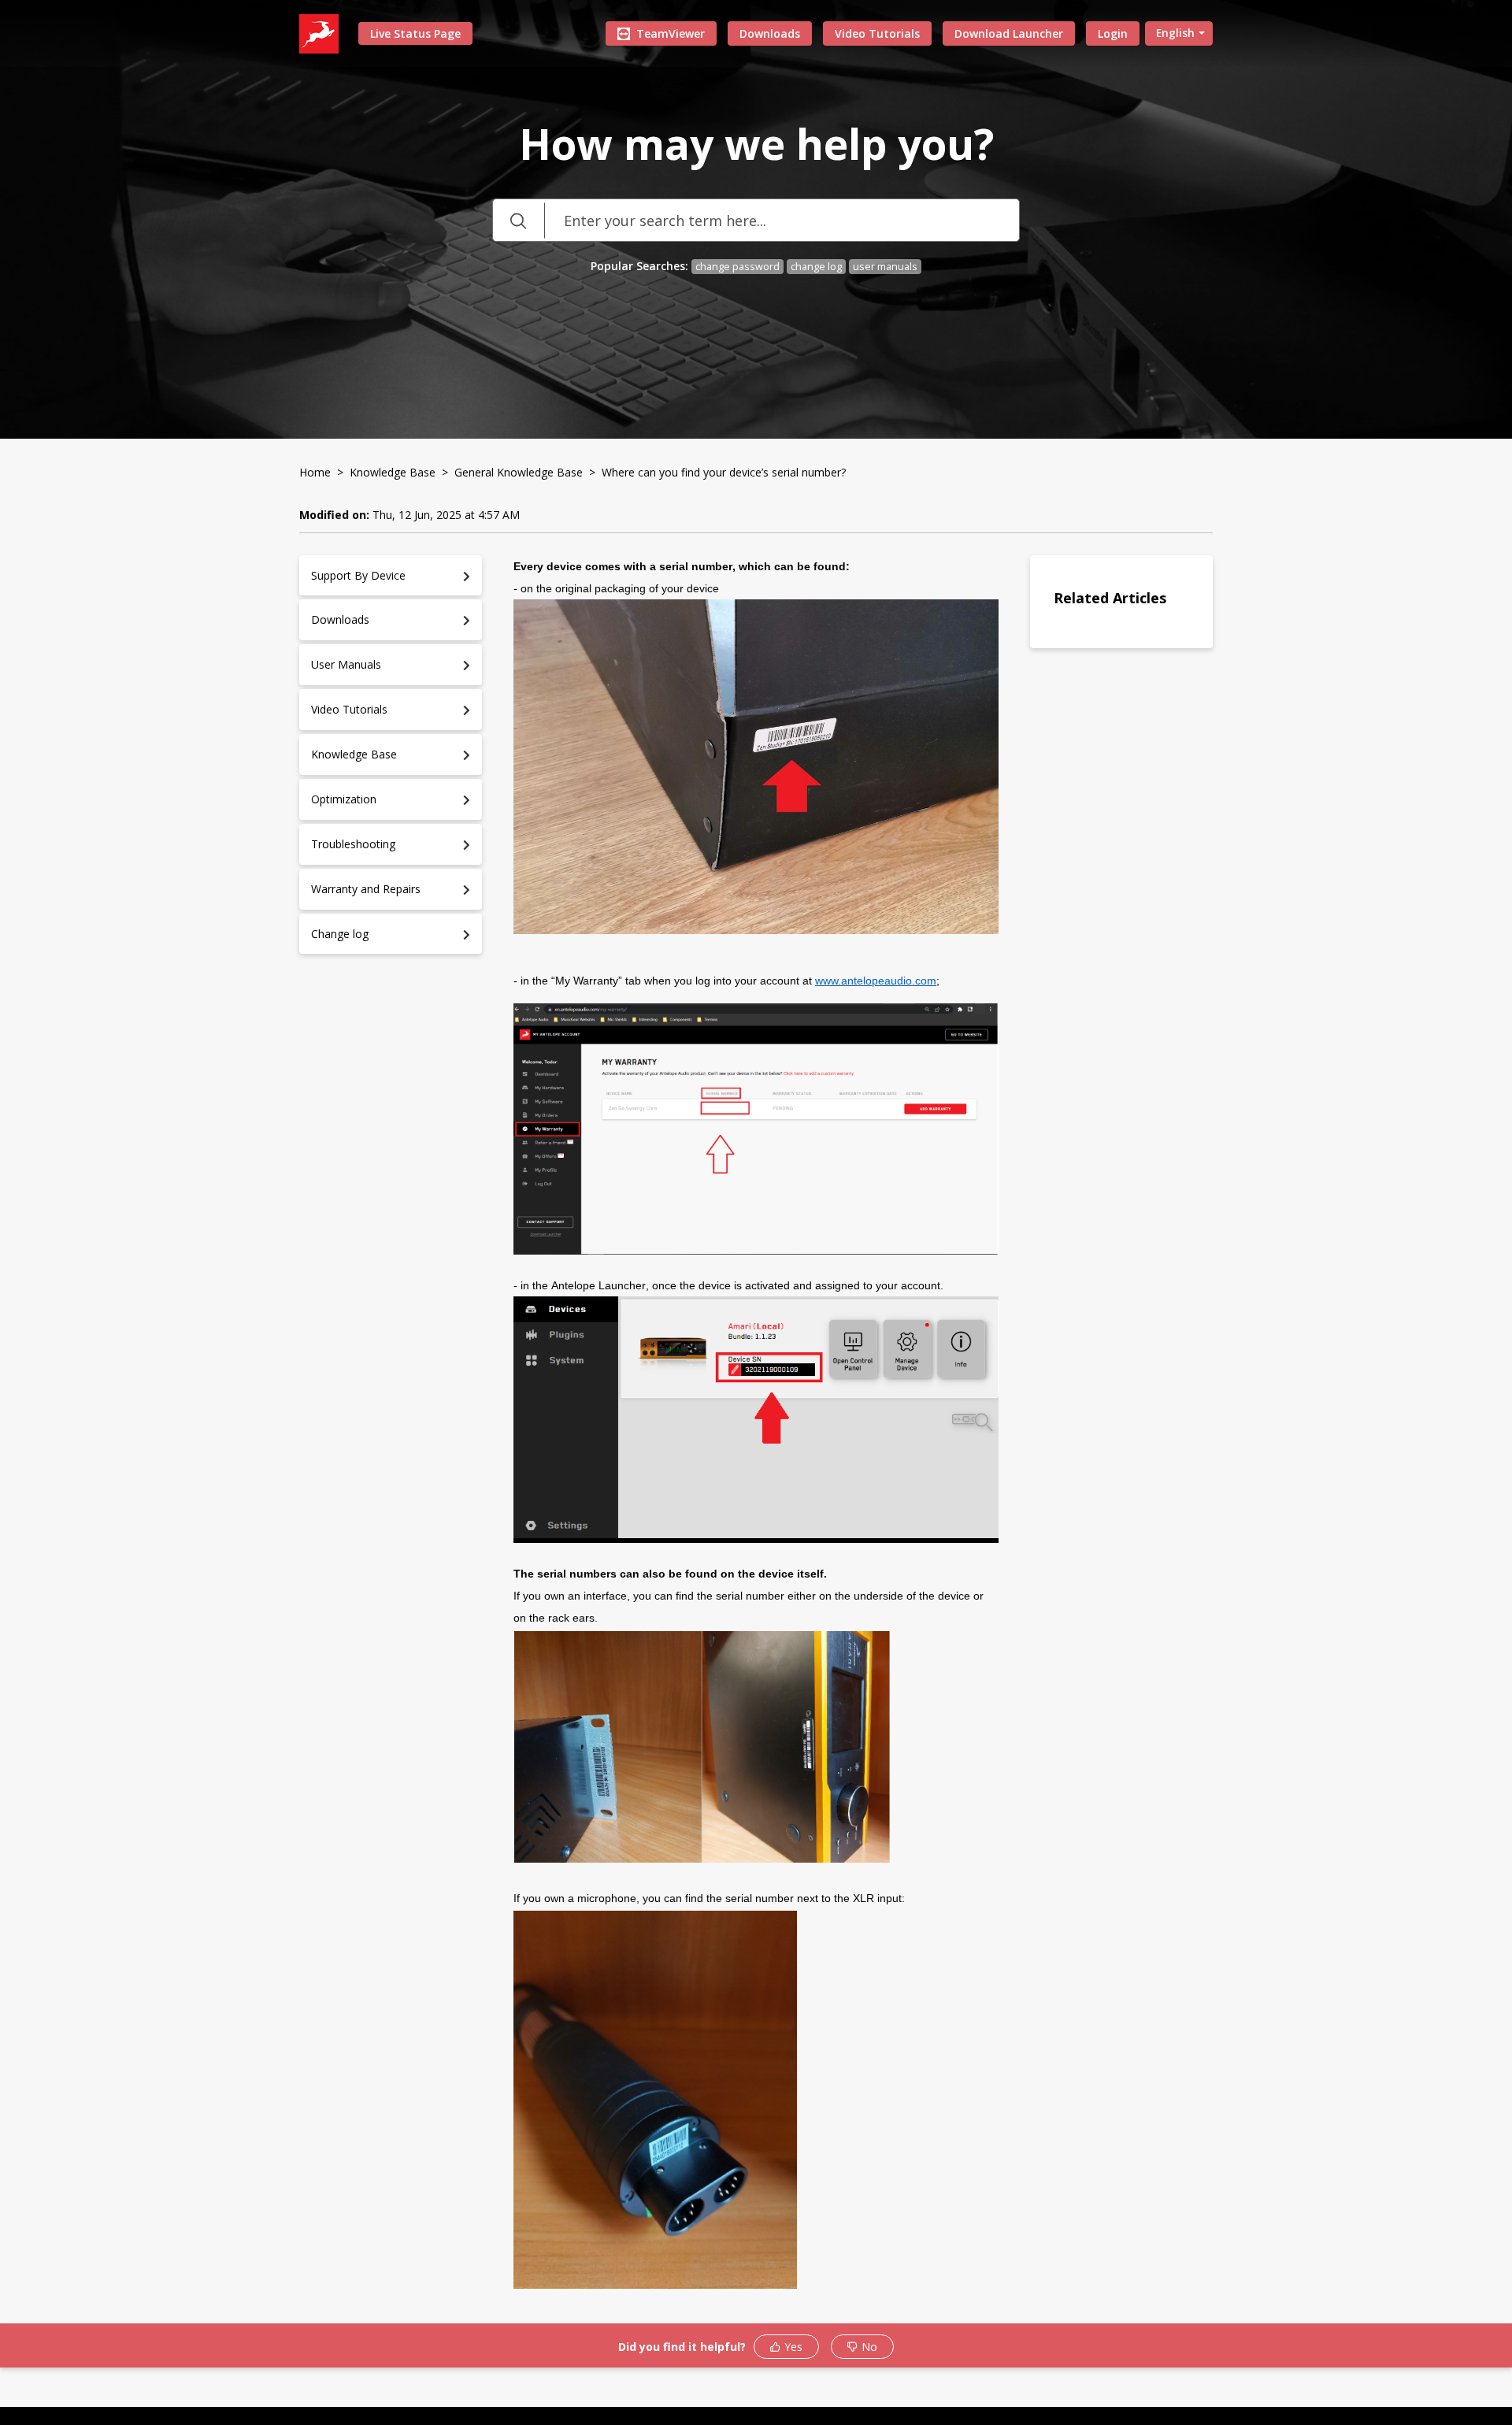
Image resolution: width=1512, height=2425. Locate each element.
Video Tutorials (877, 33)
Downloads (770, 33)
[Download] (727, 1036)
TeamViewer (671, 33)
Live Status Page (415, 33)
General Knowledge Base (519, 472)
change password (737, 267)
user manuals (885, 267)
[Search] (518, 220)
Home (315, 472)
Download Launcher (1009, 33)
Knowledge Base (393, 472)
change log (816, 267)
